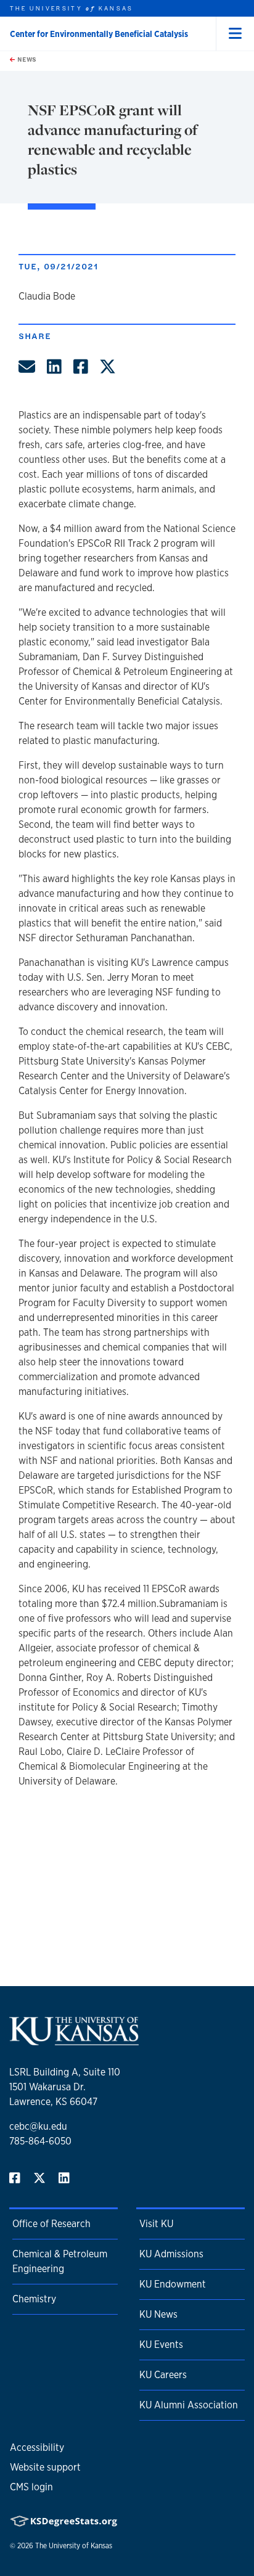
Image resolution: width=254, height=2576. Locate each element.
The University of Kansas (74, 2546)
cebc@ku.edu (38, 2126)
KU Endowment (173, 2284)
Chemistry (34, 2299)
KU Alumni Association (189, 2405)
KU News (158, 2314)
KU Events (161, 2345)
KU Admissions (171, 2254)
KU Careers (163, 2375)
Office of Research (51, 2224)
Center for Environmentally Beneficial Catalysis (99, 34)
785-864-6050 (40, 2141)
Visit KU (156, 2224)
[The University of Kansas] (74, 2040)
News (26, 59)
